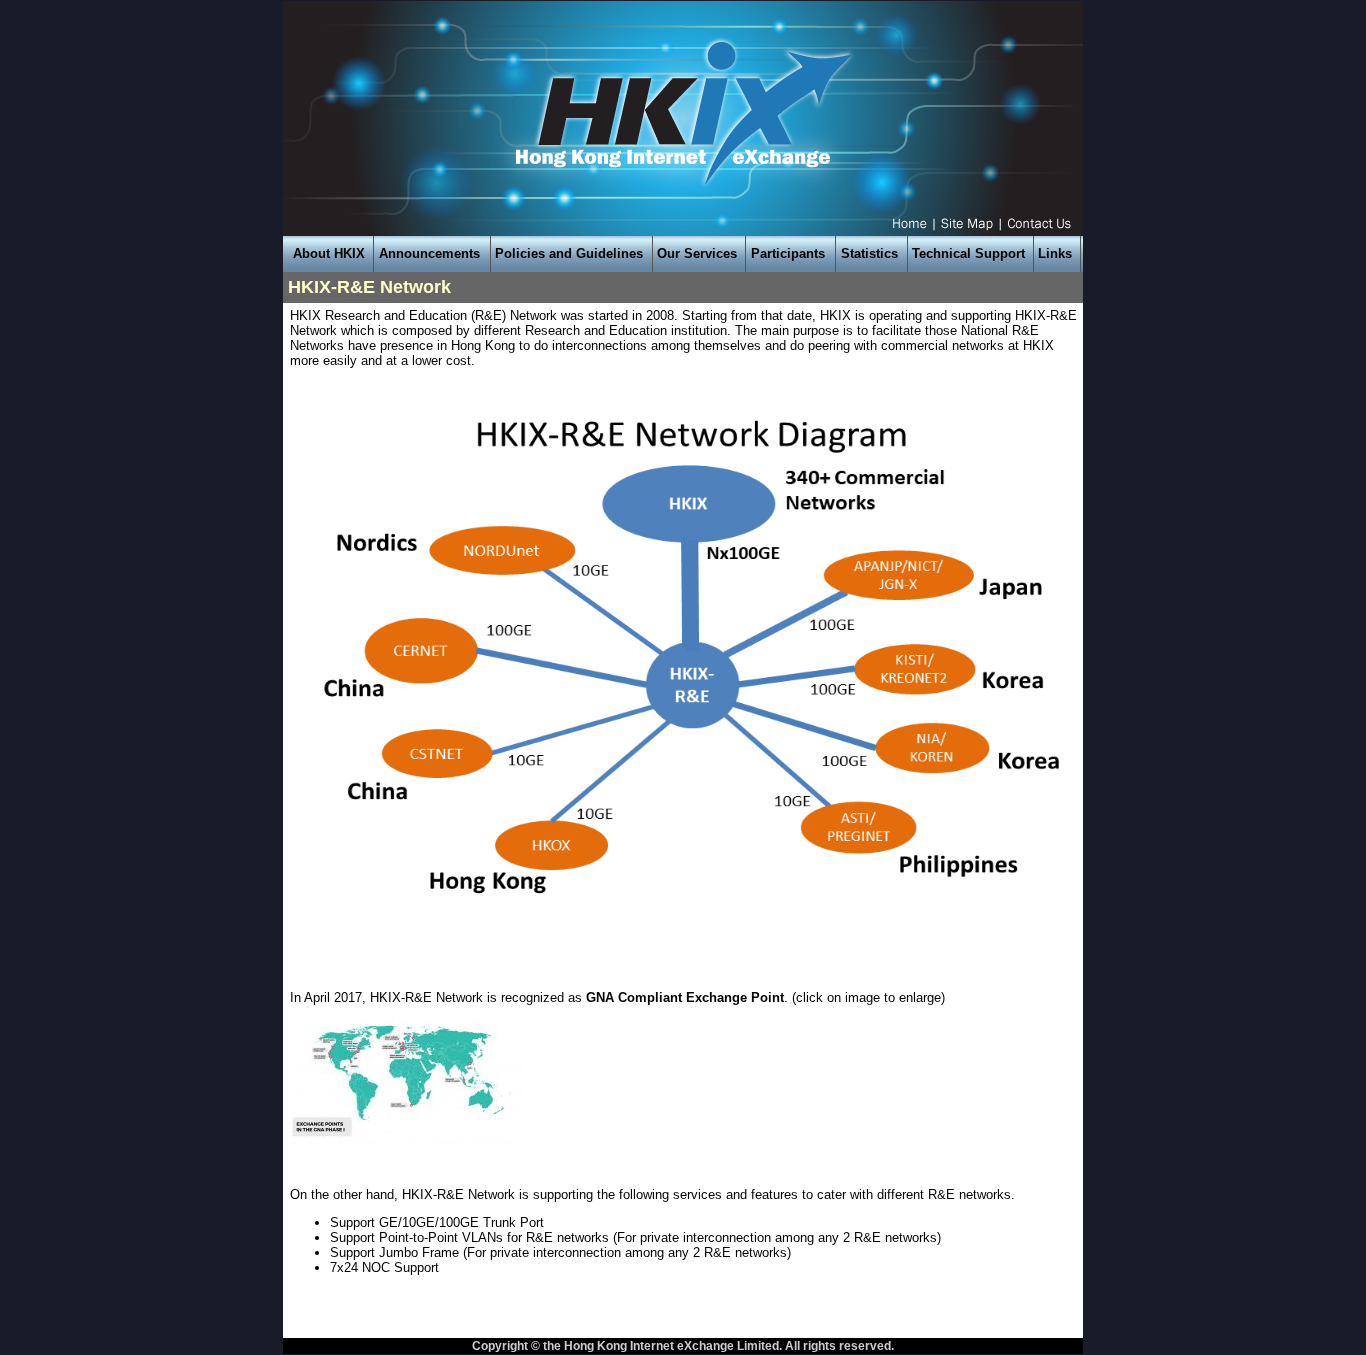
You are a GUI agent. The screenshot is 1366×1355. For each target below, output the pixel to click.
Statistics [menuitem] (869, 253)
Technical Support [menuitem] (968, 253)
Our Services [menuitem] (697, 253)
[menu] (683, 254)
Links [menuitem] (1055, 253)
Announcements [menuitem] (429, 253)
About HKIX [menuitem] (329, 253)
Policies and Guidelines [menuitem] (569, 253)
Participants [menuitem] (788, 253)
